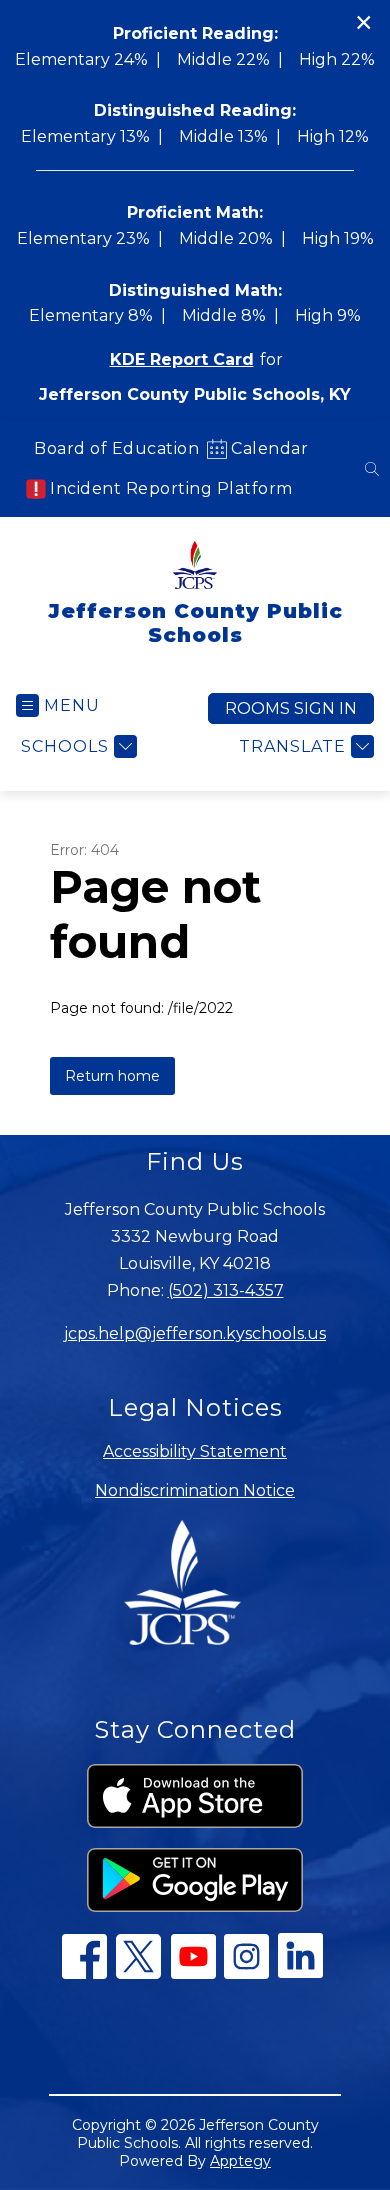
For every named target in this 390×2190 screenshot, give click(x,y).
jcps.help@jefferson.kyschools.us (195, 1333)
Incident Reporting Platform (171, 488)
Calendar (269, 448)
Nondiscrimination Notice (195, 1490)
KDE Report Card (182, 359)
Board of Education (116, 448)
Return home (112, 1076)
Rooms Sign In (291, 708)
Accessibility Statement (195, 1451)
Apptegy (240, 2161)
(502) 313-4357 (226, 1290)
